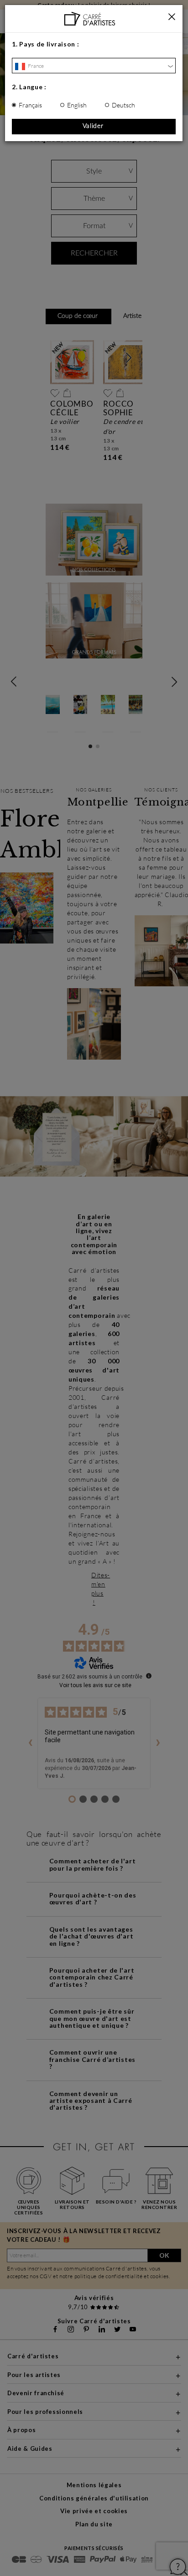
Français (30, 105)
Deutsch (123, 105)
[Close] (172, 17)
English (77, 105)
